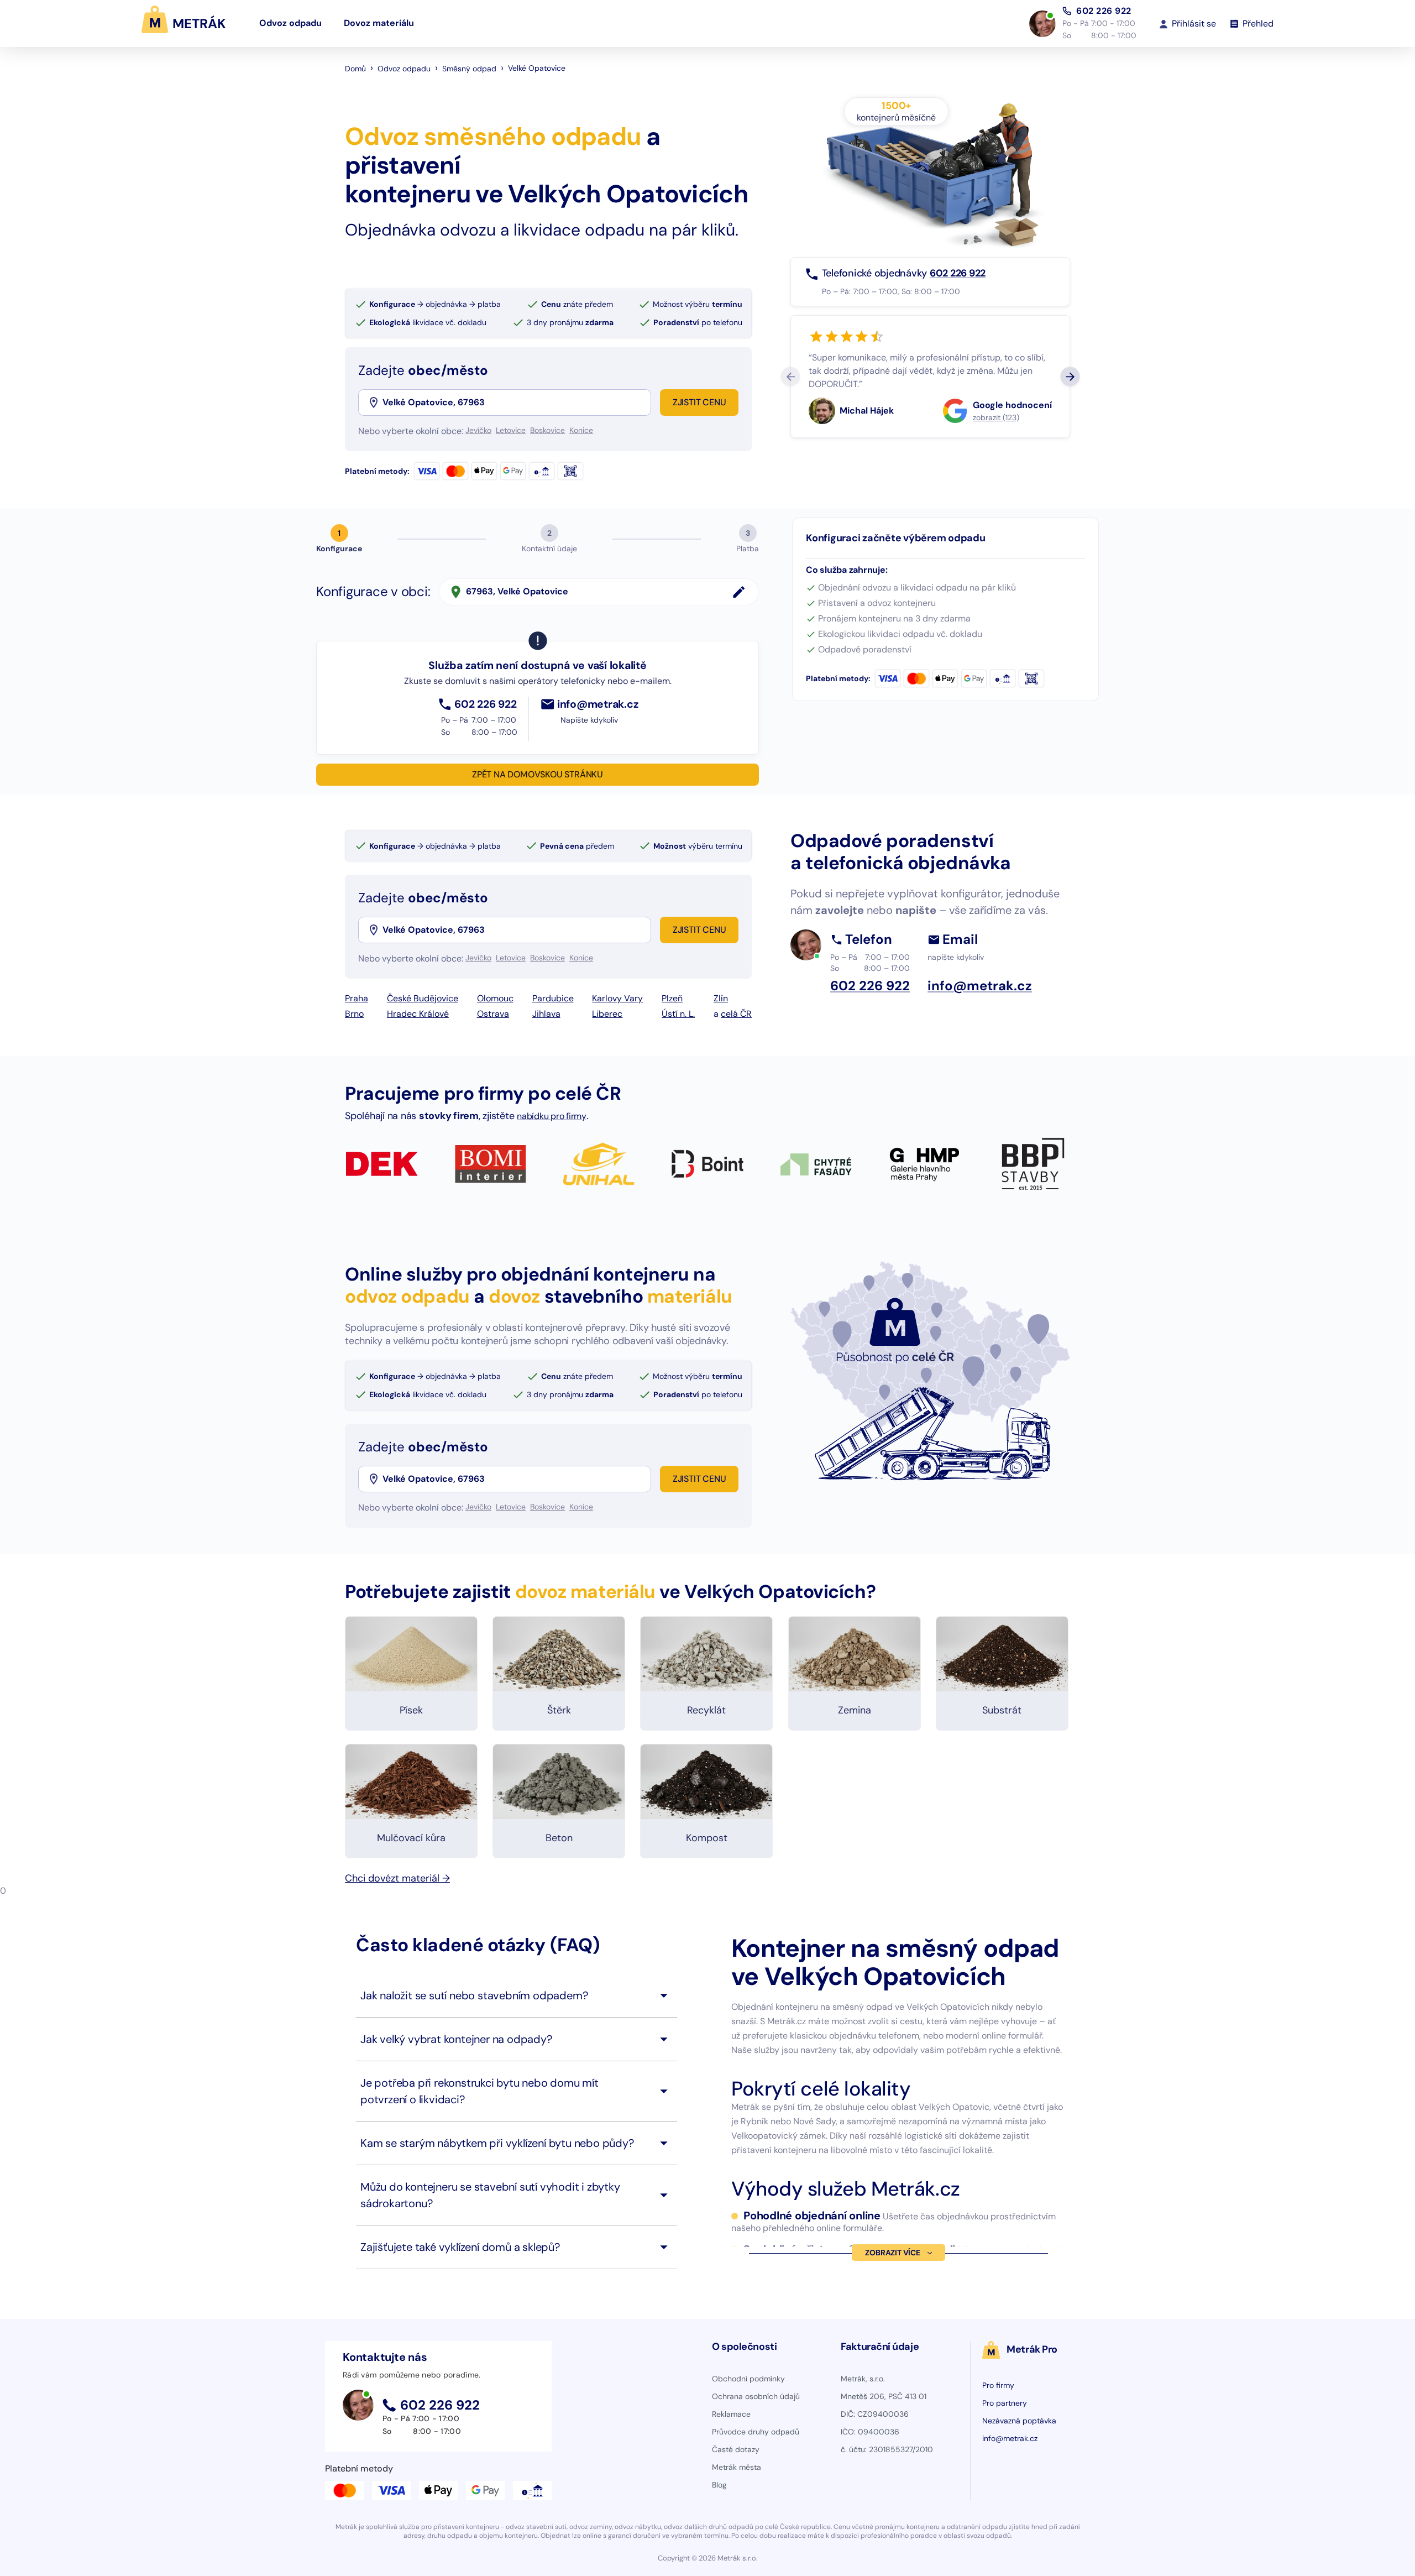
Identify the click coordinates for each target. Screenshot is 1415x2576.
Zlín (721, 998)
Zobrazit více (892, 2253)
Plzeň (672, 998)
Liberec (607, 1014)
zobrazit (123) (996, 417)
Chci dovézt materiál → (397, 1878)
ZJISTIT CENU (699, 402)
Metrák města (737, 2467)
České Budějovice (423, 998)
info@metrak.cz (1010, 2438)
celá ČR (736, 1014)
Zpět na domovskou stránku (538, 774)
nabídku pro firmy (552, 1116)
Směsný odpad (469, 69)
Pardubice (553, 998)
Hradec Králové (418, 1014)
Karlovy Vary (617, 998)
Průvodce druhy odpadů (756, 2432)
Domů (355, 69)
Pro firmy (998, 2385)
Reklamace (731, 2414)
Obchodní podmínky (748, 2379)
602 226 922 (1104, 11)
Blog (719, 2485)
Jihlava (546, 1014)
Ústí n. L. (678, 1014)
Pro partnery (1005, 2403)
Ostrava (493, 1014)
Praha (357, 998)
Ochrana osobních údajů (756, 2396)
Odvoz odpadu (290, 23)
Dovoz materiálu (379, 23)
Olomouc (495, 998)
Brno (354, 1014)
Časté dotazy (736, 2449)
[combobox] (516, 403)
